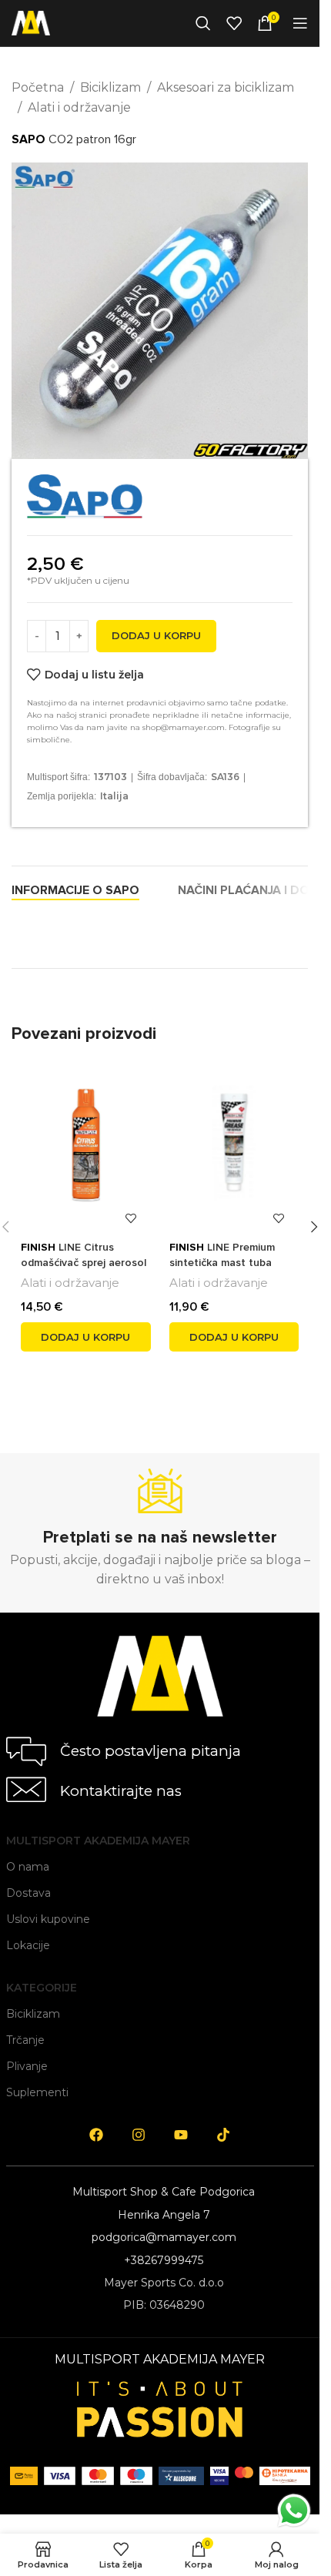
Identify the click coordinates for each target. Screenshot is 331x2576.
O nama (28, 1867)
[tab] (75, 890)
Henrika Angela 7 (164, 2215)
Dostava (28, 1893)
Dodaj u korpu (156, 635)
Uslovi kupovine (48, 1919)
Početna (38, 87)
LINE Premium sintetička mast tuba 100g (222, 1262)
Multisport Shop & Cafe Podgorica (164, 2192)
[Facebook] (96, 2135)
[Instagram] (139, 2135)
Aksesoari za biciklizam (226, 87)
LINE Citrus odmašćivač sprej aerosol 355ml (84, 1262)
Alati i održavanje (79, 107)
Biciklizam (110, 87)
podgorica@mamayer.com (164, 2237)
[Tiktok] (223, 2135)
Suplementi (37, 2092)
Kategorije (42, 1988)
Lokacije (28, 1945)
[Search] (203, 23)
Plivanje (27, 2066)
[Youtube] (181, 2135)
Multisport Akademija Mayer (98, 1841)
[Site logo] (31, 22)
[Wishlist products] (234, 23)
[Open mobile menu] (300, 23)
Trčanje (25, 2040)
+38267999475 (164, 2260)
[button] (86, 1337)
